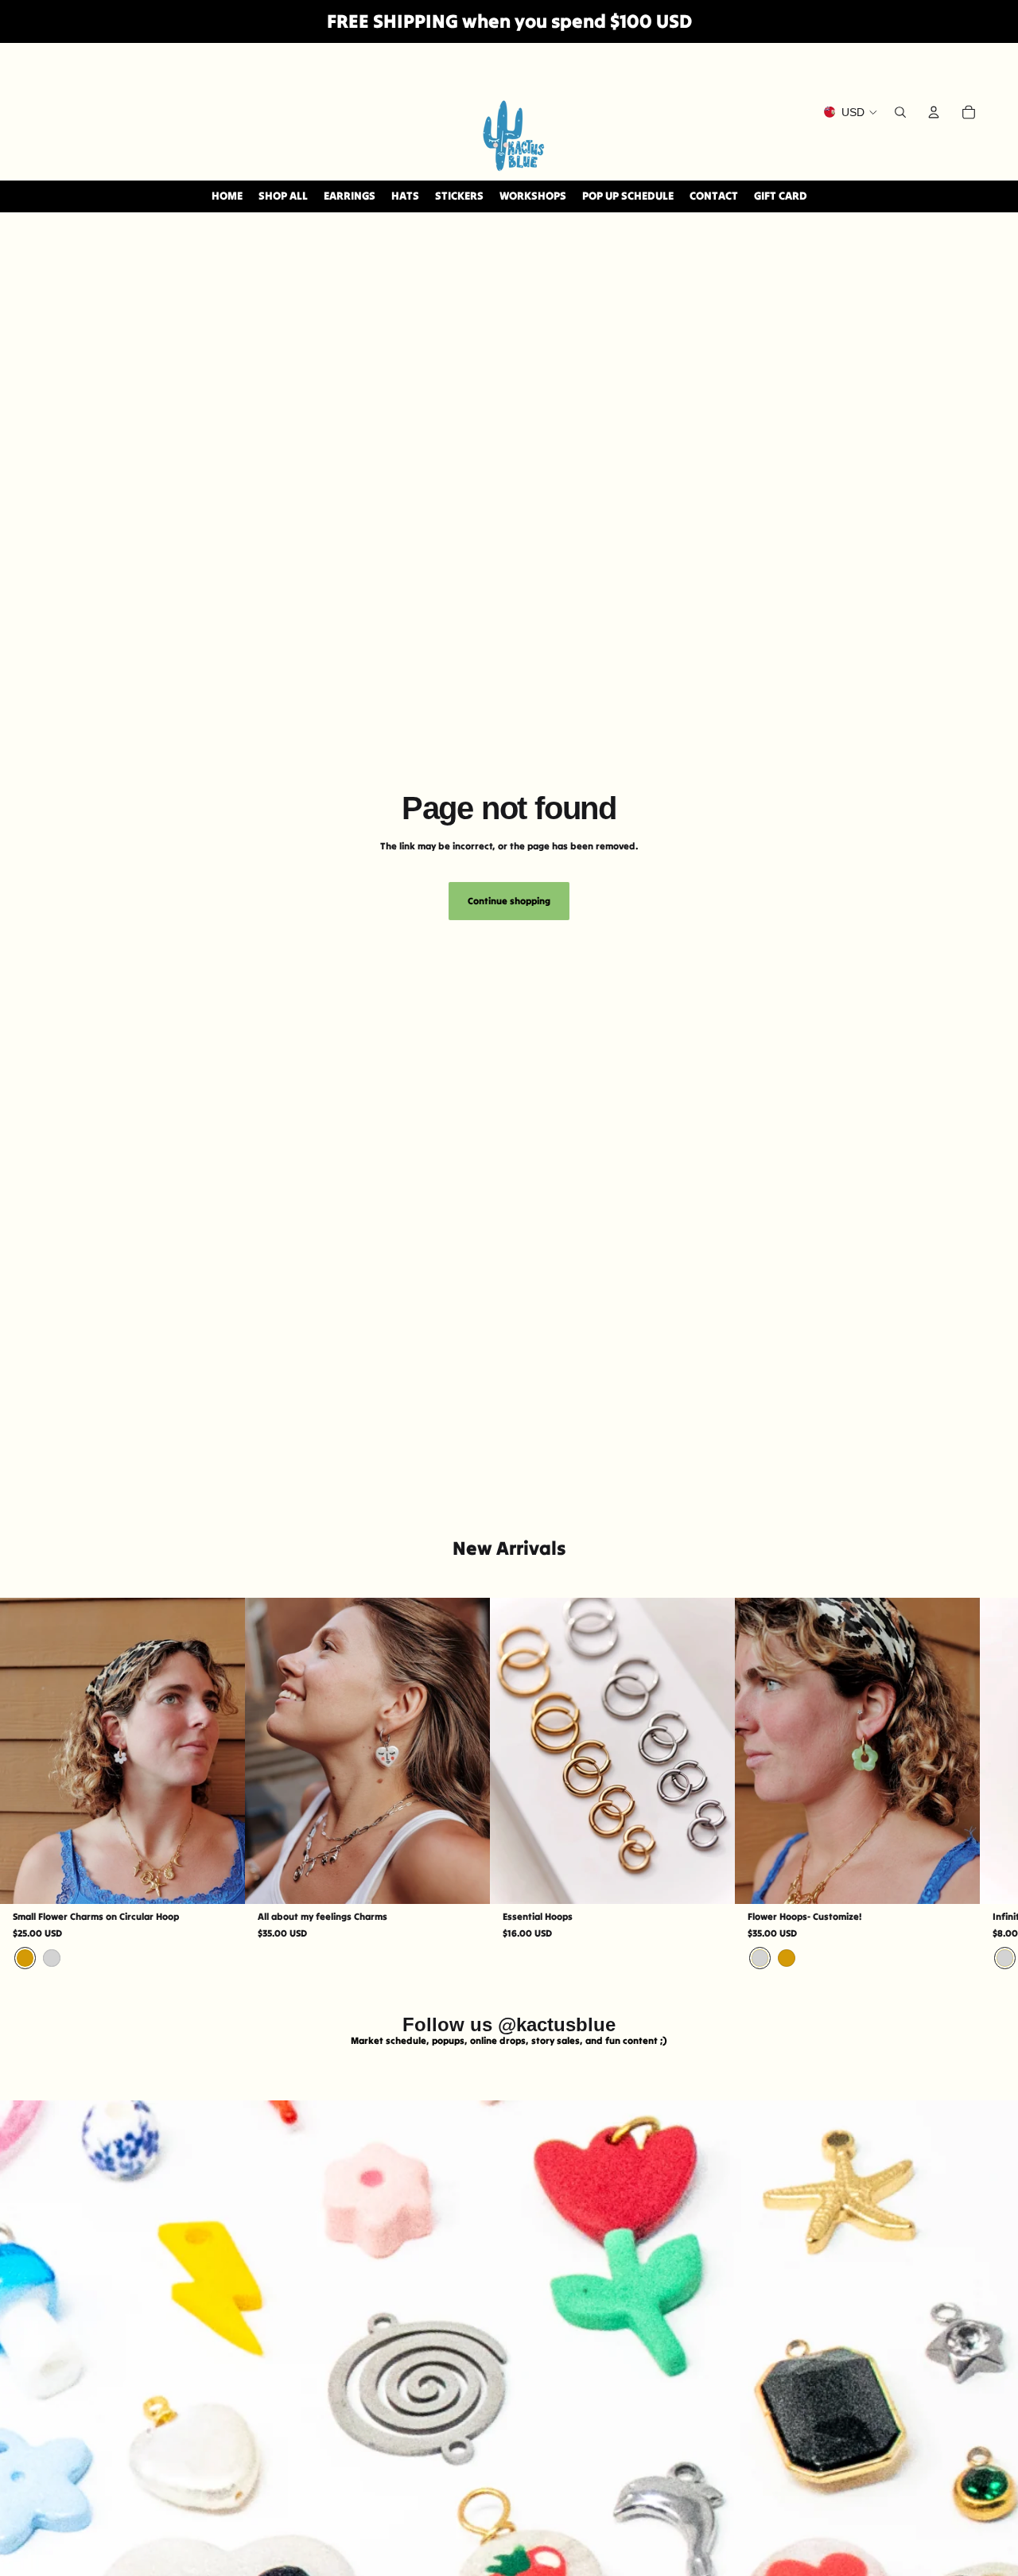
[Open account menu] (934, 112)
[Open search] (900, 112)
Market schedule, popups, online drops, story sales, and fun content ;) (509, 2040)
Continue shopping (509, 901)
